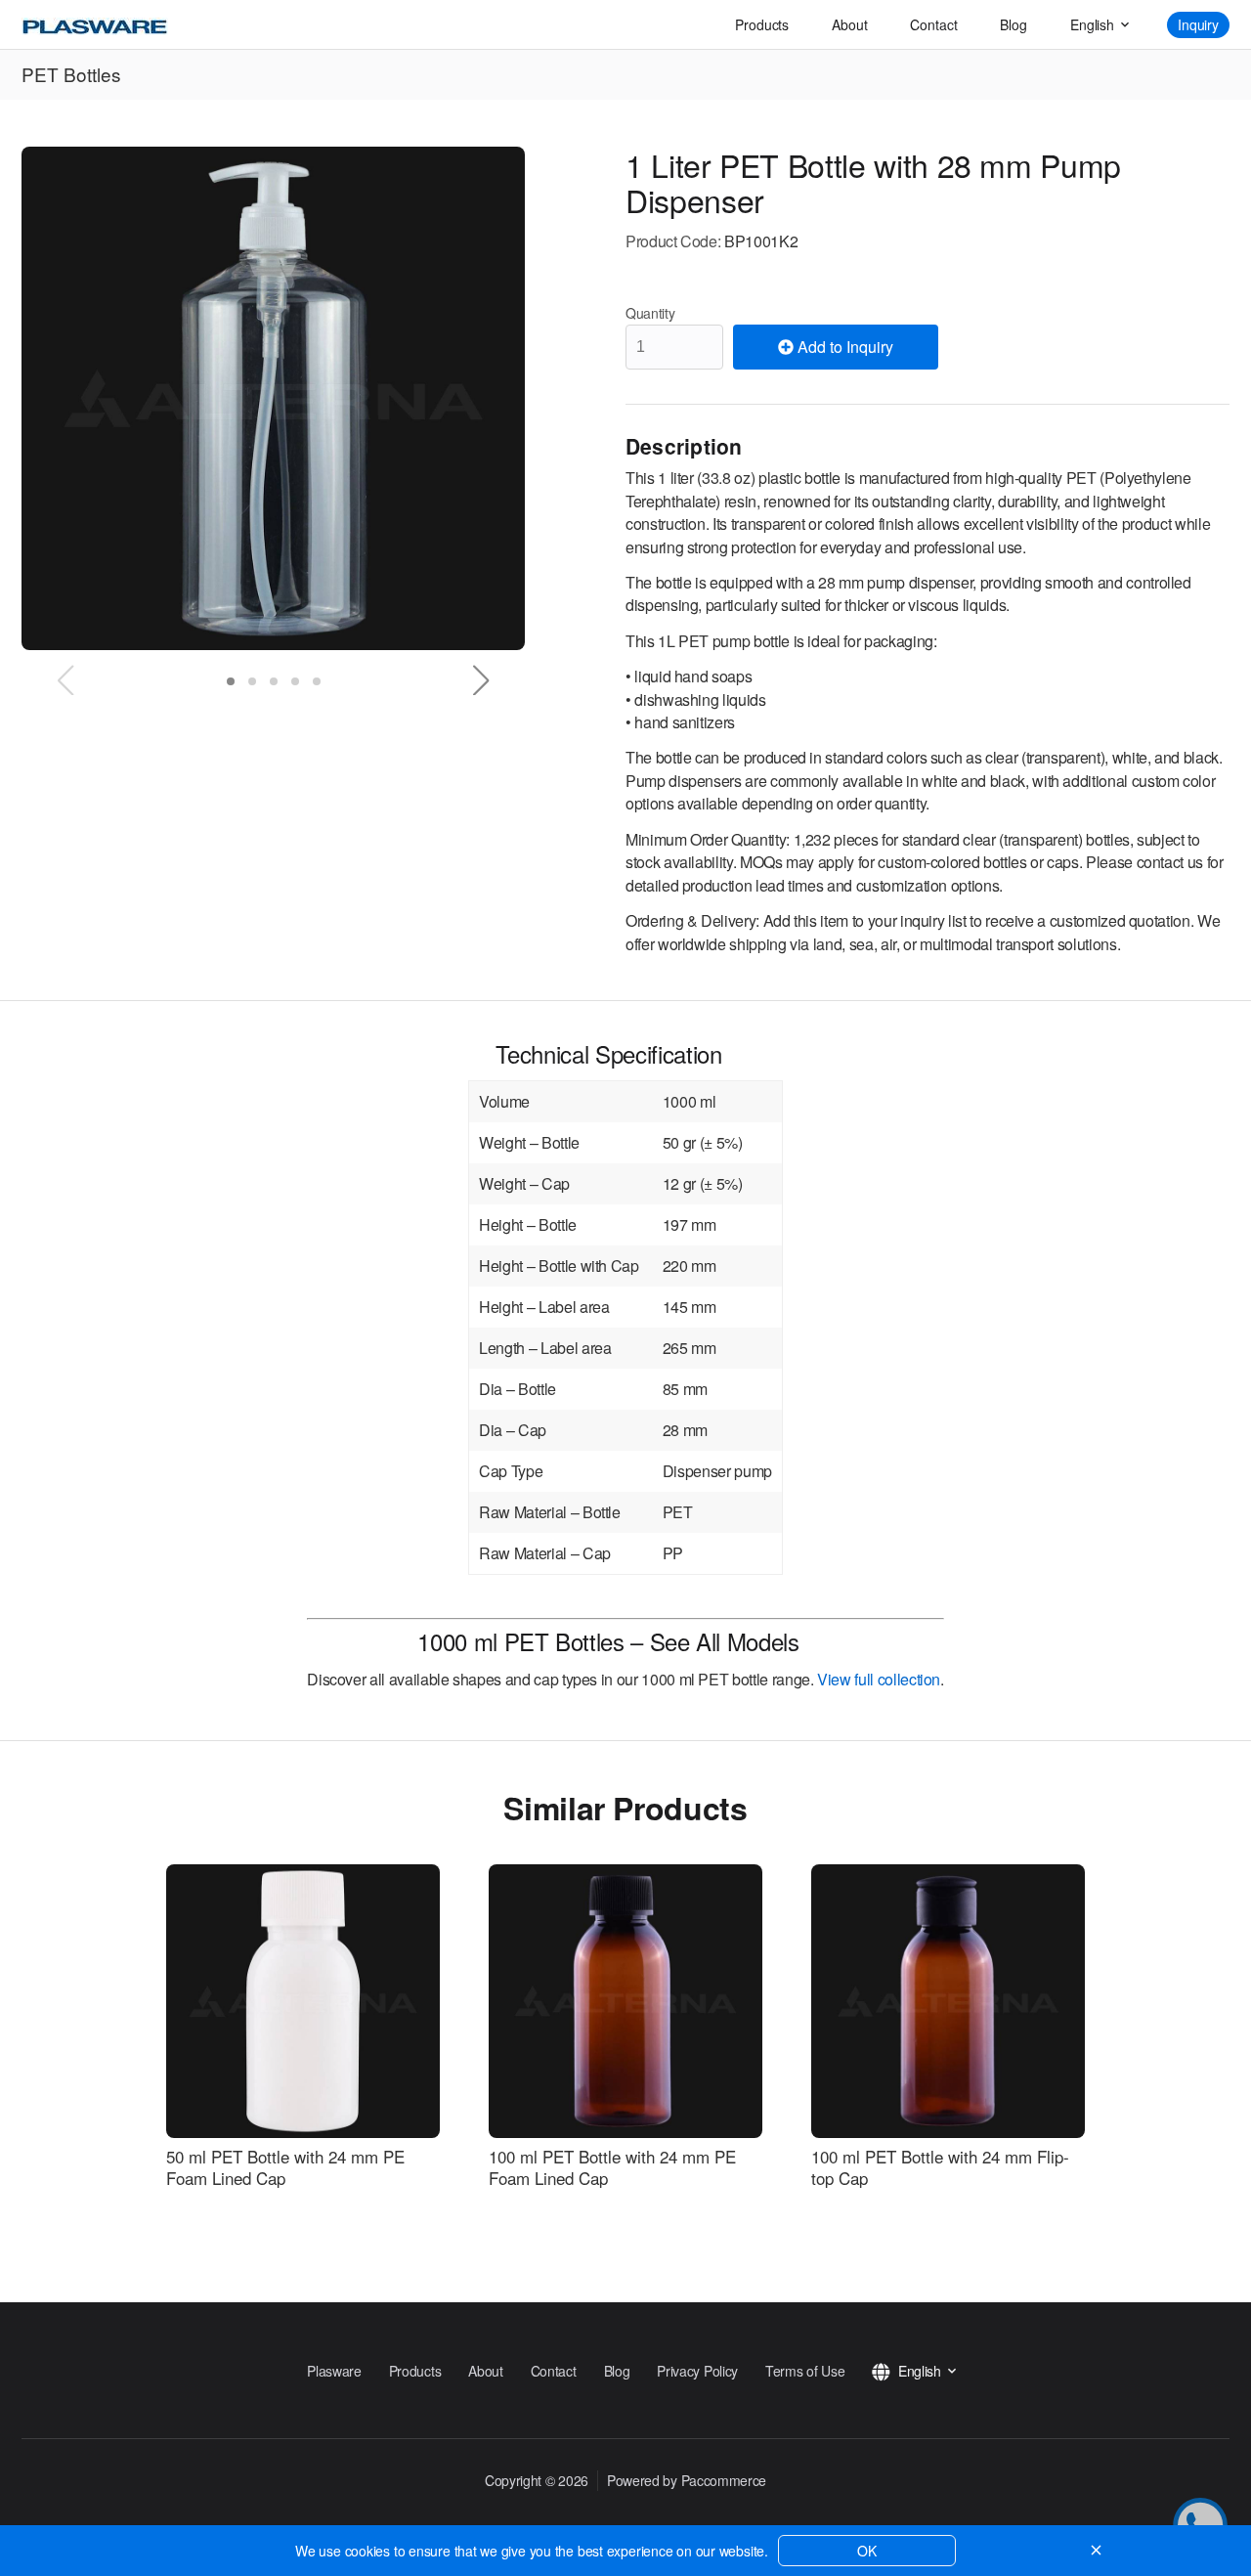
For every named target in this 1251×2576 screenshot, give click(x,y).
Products (762, 24)
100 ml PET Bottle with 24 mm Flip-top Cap (940, 2167)
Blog (1013, 24)
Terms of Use (805, 2371)
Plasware (334, 2371)
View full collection (879, 1679)
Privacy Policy (697, 2371)
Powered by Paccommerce (687, 2480)
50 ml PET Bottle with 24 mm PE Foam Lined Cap (285, 2167)
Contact (933, 24)
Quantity (650, 313)
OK (867, 2551)
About (849, 24)
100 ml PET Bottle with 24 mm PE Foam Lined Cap (612, 2167)
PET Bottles (71, 74)
